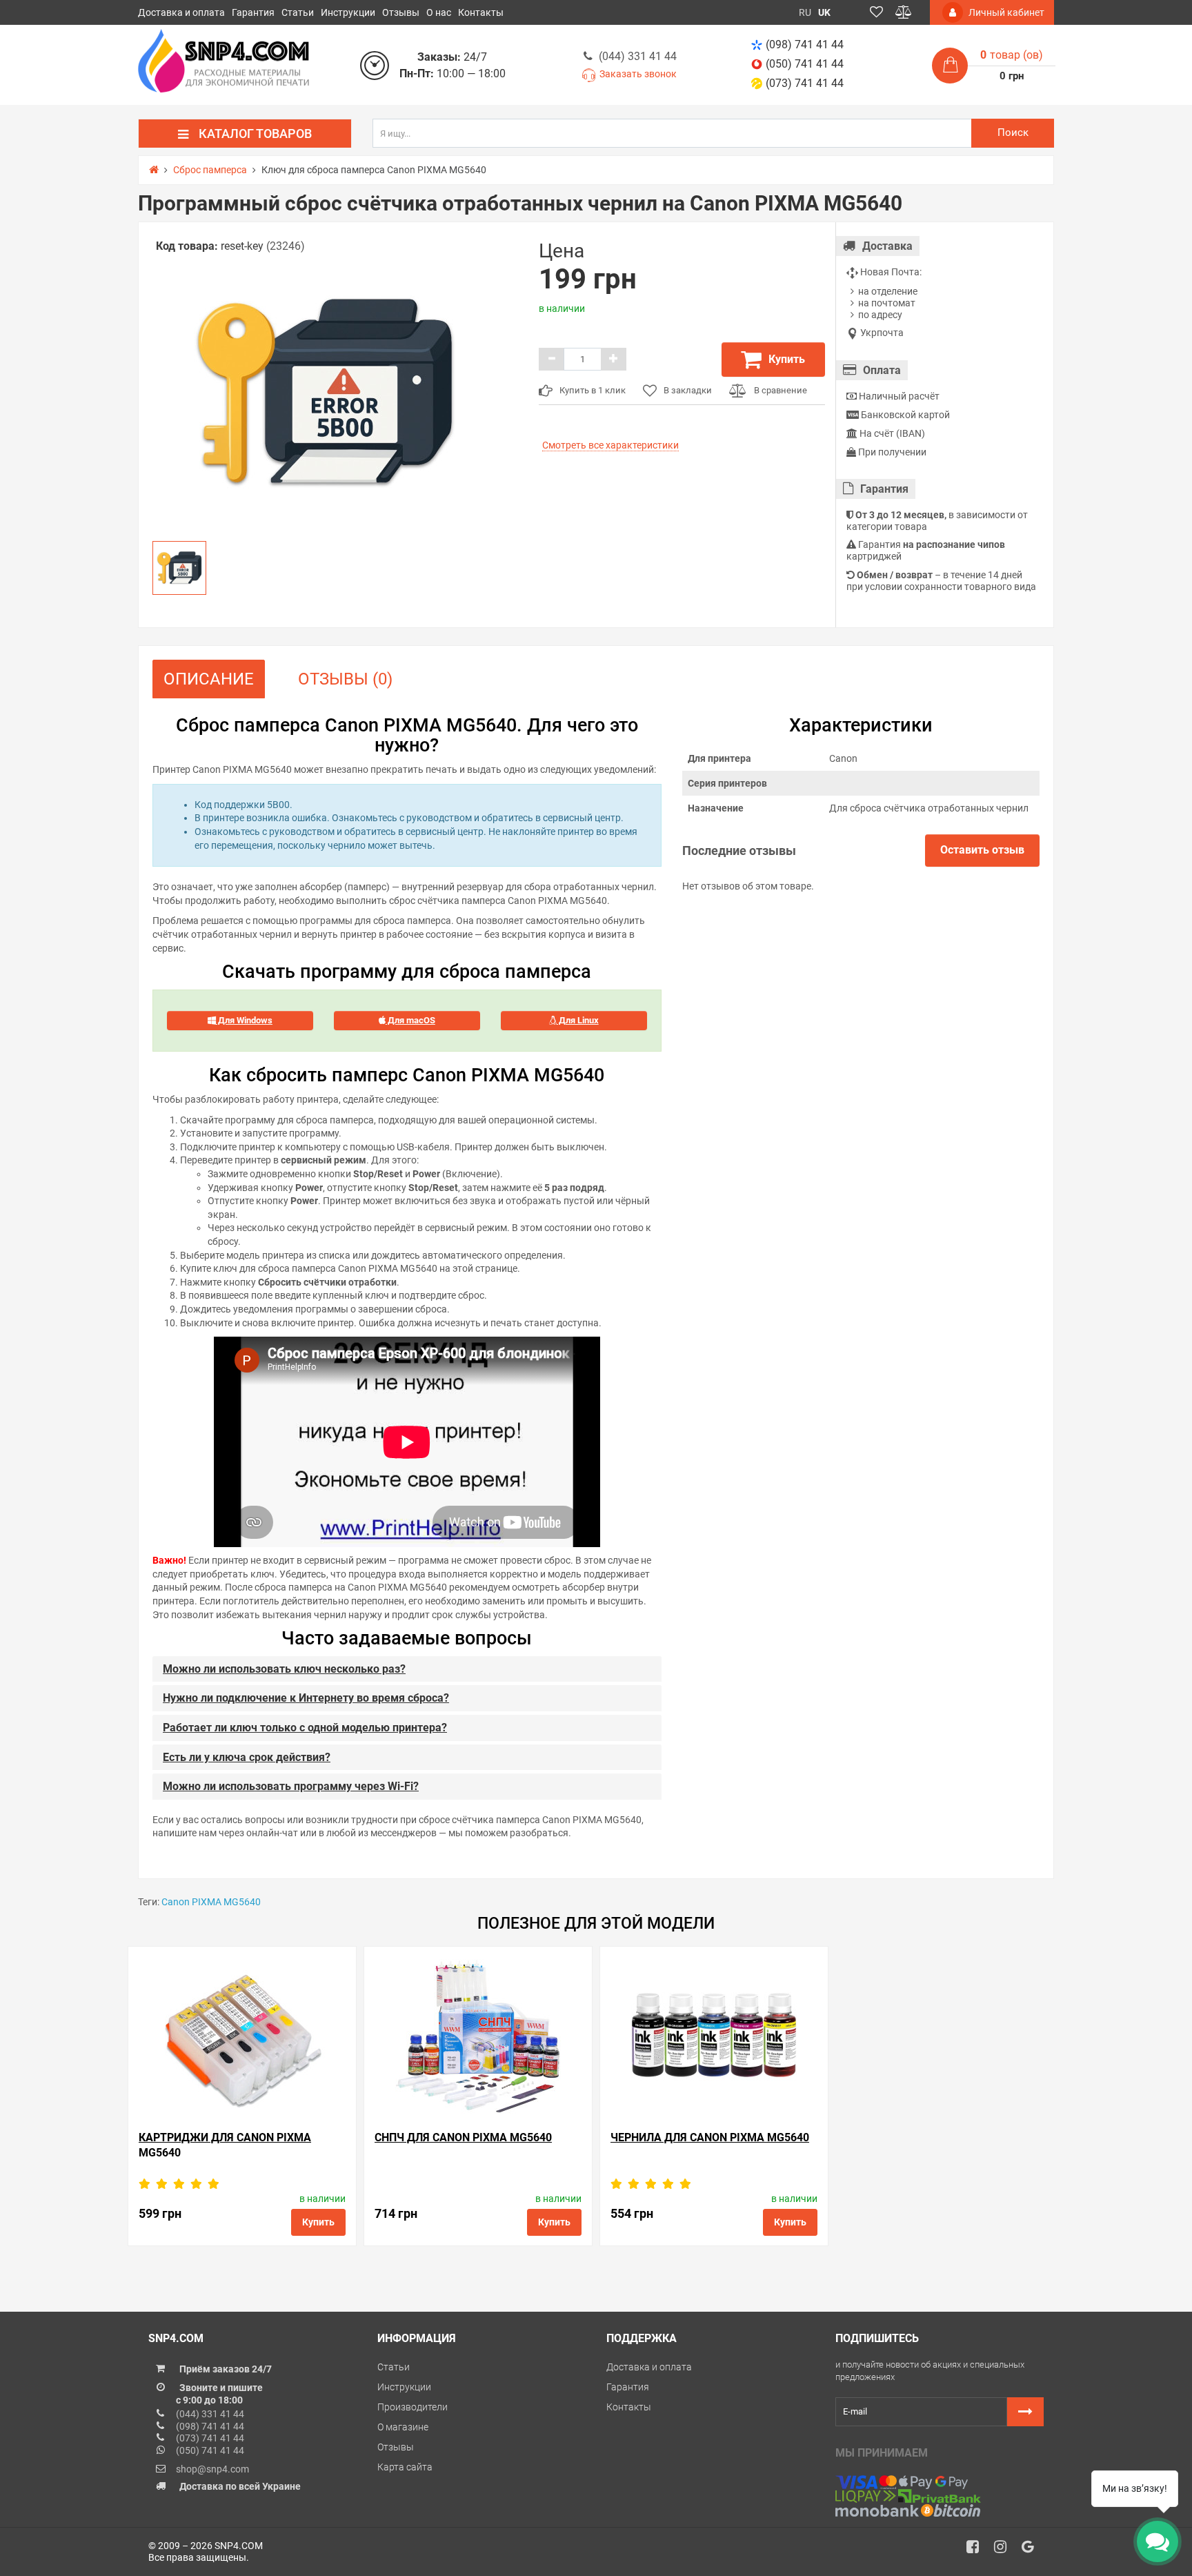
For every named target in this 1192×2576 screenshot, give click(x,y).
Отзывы (401, 12)
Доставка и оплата (181, 12)
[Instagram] (1005, 2550)
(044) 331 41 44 (638, 56)
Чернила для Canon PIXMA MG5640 (710, 2137)
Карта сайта (405, 2467)
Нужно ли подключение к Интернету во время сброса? (306, 1698)
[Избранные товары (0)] (876, 12)
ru (805, 12)
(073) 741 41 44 (805, 83)
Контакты (481, 12)
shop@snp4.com (212, 2469)
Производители (413, 2407)
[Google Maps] (1033, 2550)
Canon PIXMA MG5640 (211, 1902)
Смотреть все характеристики (610, 445)
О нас (439, 12)
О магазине (403, 2427)
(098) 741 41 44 (805, 45)
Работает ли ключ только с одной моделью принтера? (305, 1728)
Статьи (298, 12)
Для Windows (244, 1020)
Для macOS (410, 1020)
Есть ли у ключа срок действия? (247, 1757)
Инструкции (348, 12)
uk (824, 12)
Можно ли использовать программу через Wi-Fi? (291, 1786)
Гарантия (253, 12)
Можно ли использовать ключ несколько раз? (284, 1669)
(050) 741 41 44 (805, 64)
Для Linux (578, 1020)
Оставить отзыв (982, 850)
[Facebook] (977, 2550)
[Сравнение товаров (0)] (904, 12)
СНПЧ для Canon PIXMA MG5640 (463, 2137)
